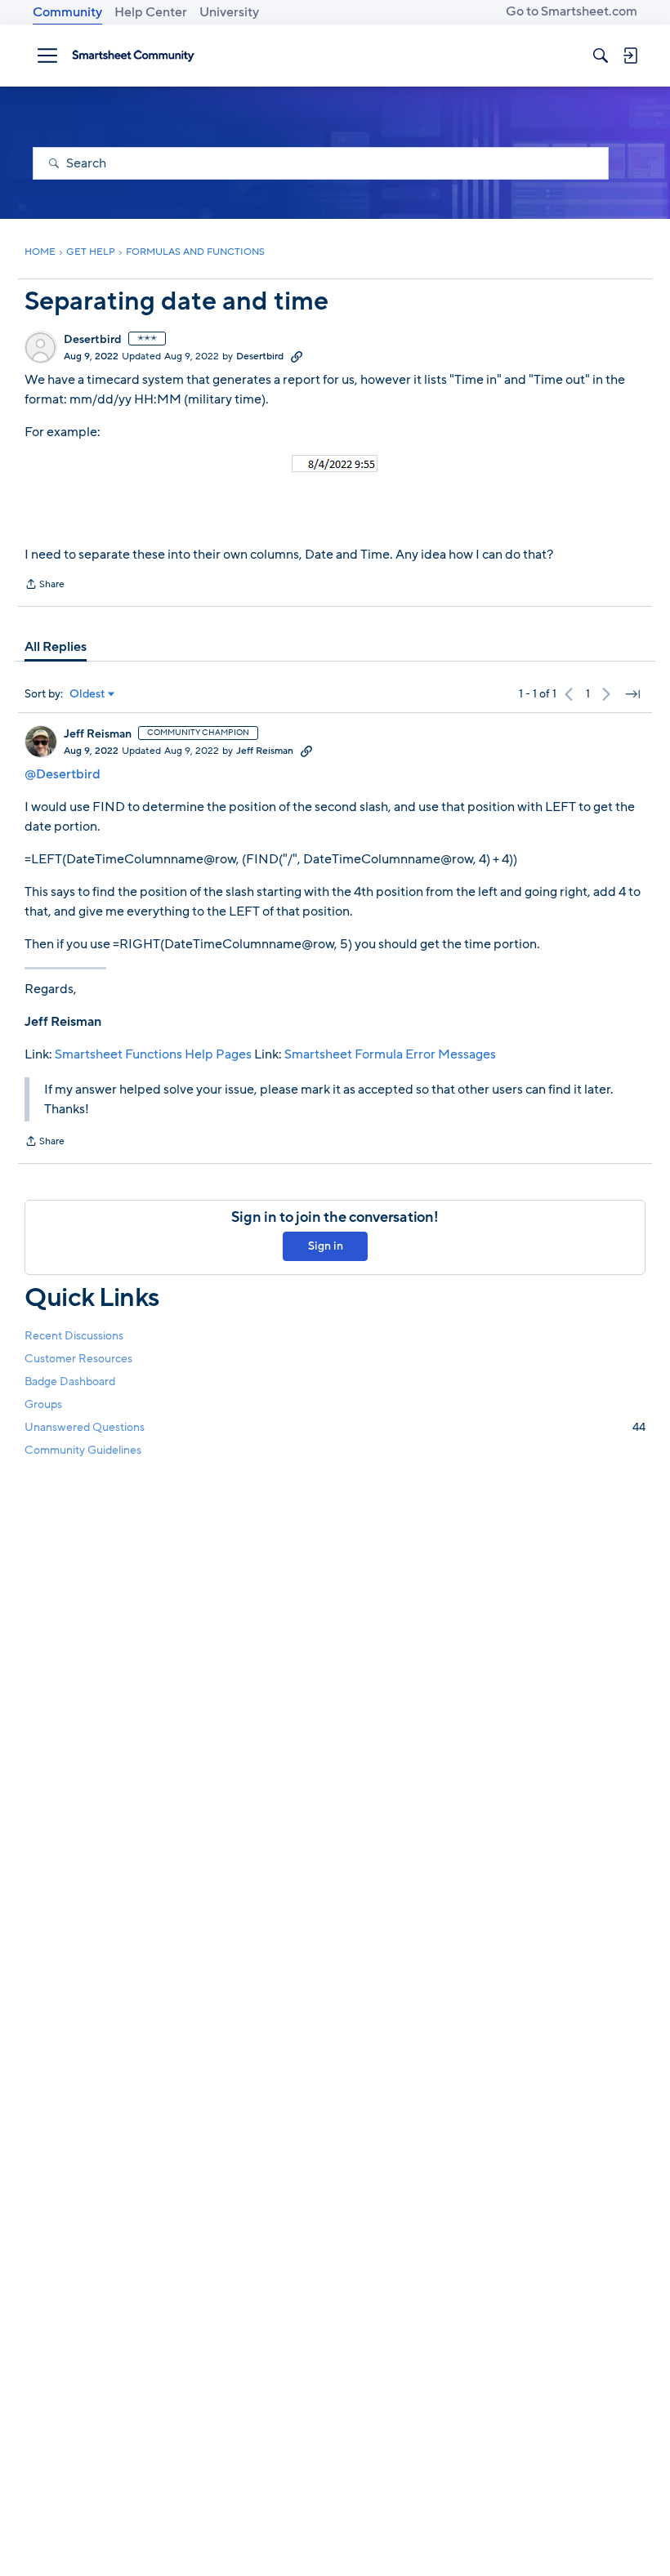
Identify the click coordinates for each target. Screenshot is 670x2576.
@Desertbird (63, 774)
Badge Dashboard (70, 1382)
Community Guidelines (83, 1450)
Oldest (87, 694)
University (229, 12)
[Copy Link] (297, 356)
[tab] (56, 647)
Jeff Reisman (98, 734)
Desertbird (93, 340)
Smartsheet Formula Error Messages (390, 1054)
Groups (43, 1404)
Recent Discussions (74, 1336)
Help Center (151, 12)
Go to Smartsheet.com (572, 11)
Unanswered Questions (335, 1427)
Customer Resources (78, 1359)
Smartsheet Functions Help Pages (153, 1054)
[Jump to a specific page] (632, 694)
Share (45, 586)
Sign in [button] (326, 1246)
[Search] (601, 56)
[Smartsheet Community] (133, 56)
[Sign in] (630, 56)
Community (67, 12)
